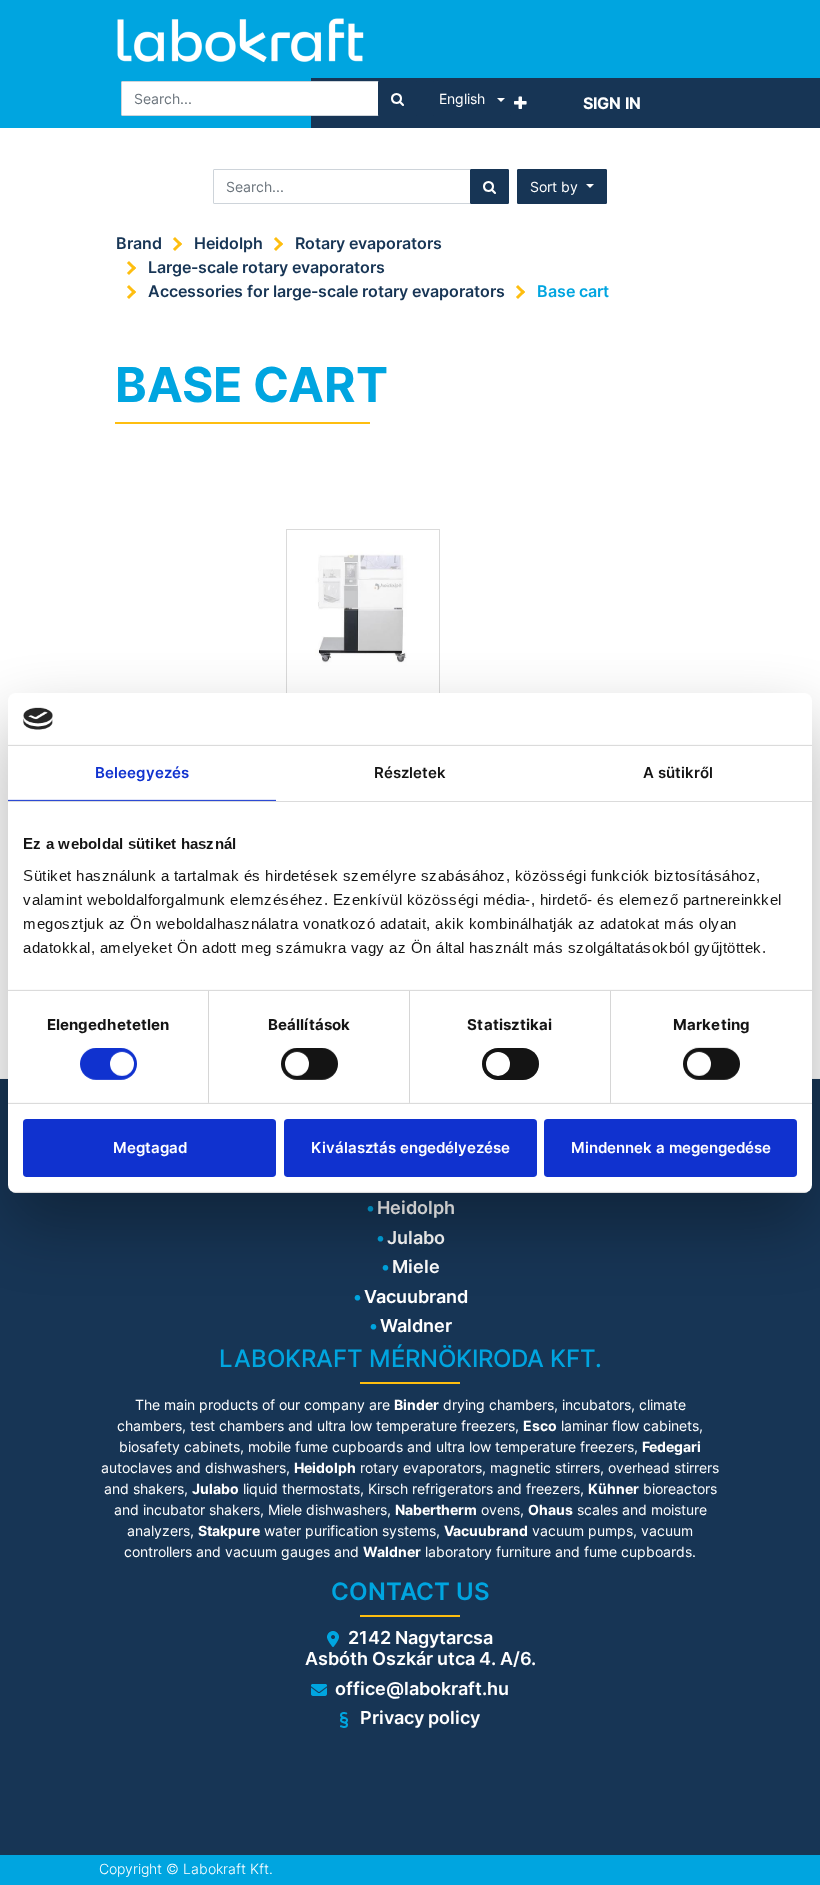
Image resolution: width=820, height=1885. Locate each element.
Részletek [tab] (410, 772)
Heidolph (228, 243)
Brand (139, 243)
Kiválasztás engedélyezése (410, 1147)
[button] (520, 103)
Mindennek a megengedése (671, 1147)
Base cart (573, 291)
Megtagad (150, 1147)
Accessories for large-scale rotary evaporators (326, 291)
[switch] (309, 1064)
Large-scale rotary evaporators (266, 267)
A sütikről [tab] (678, 772)
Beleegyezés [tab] (142, 772)
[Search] (397, 98)
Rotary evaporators (368, 243)
